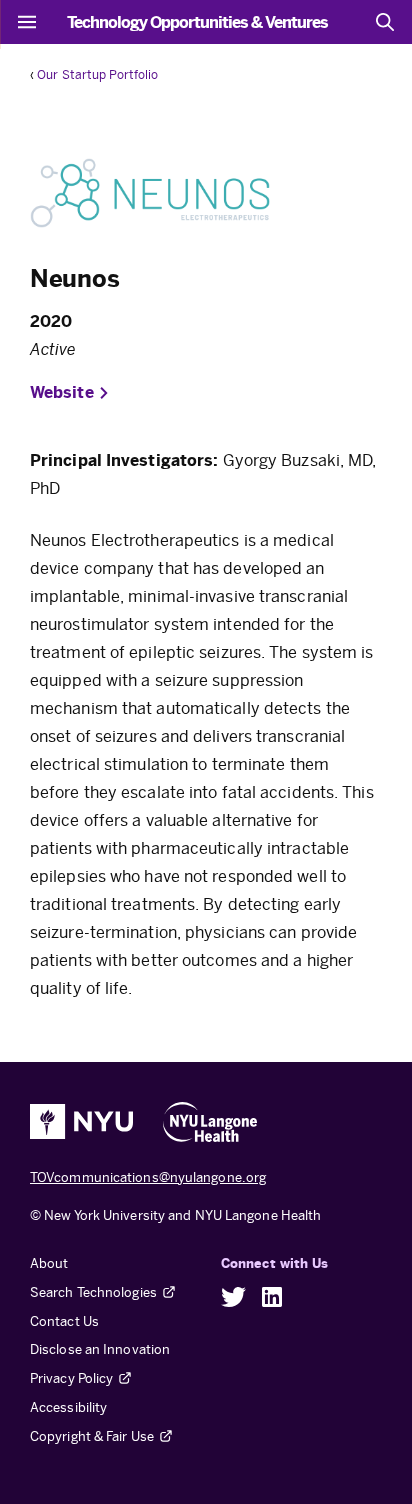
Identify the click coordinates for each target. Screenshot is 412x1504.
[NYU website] (81, 1121)
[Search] (385, 22)
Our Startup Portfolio (97, 74)
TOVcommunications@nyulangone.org (148, 1177)
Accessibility (68, 1407)
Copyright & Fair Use (92, 1436)
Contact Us (64, 1321)
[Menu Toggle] (27, 22)
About (49, 1263)
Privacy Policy (71, 1378)
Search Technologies (93, 1292)
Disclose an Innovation (100, 1349)
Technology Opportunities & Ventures (197, 22)
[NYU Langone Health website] (210, 1122)
